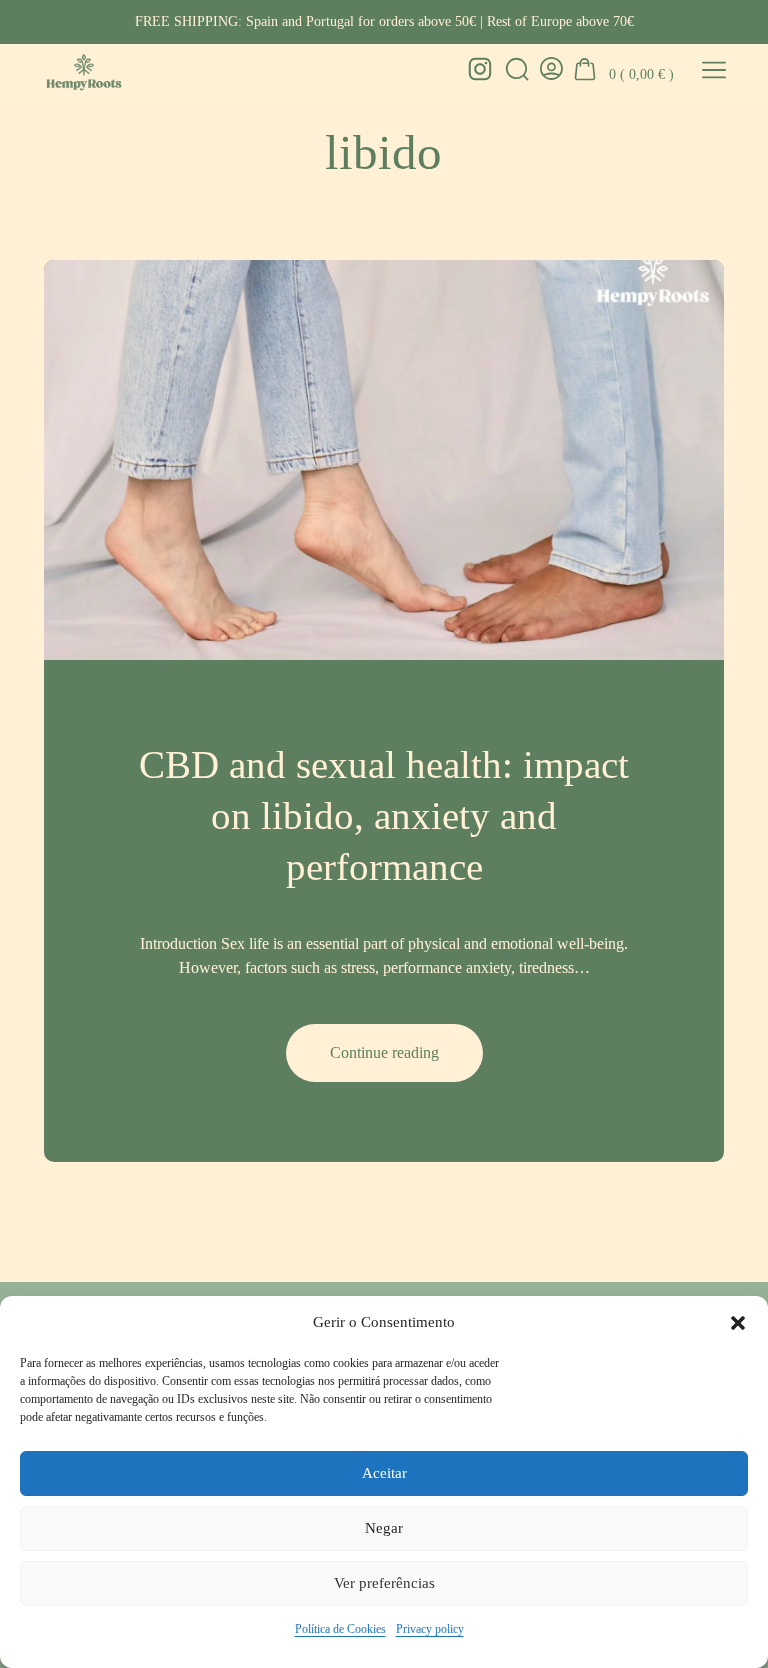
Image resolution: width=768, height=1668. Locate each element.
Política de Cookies (340, 1629)
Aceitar (384, 1473)
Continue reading (406, 1062)
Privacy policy (430, 1629)
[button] (738, 1323)
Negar (384, 1528)
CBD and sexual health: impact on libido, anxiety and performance (384, 815)
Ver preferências (384, 1583)
